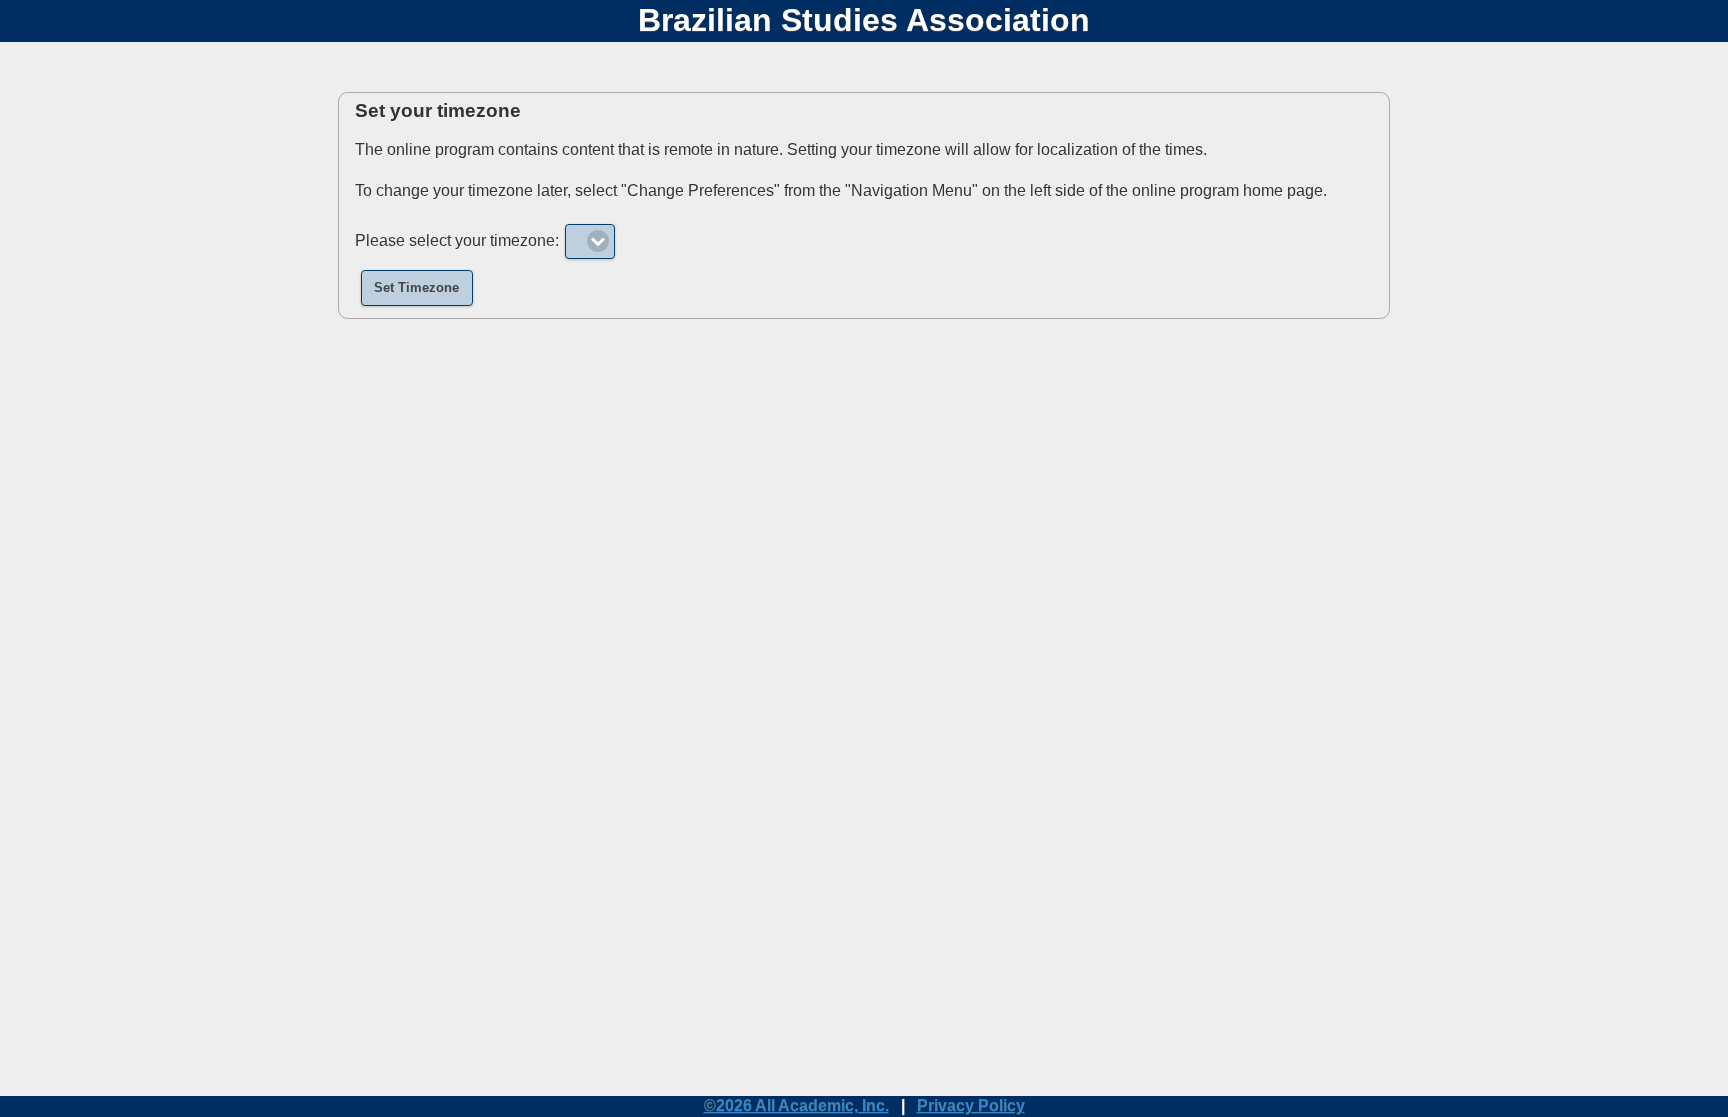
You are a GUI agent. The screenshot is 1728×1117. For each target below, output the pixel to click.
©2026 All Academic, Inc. (796, 1105)
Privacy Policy (971, 1105)
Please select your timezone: (457, 240)
